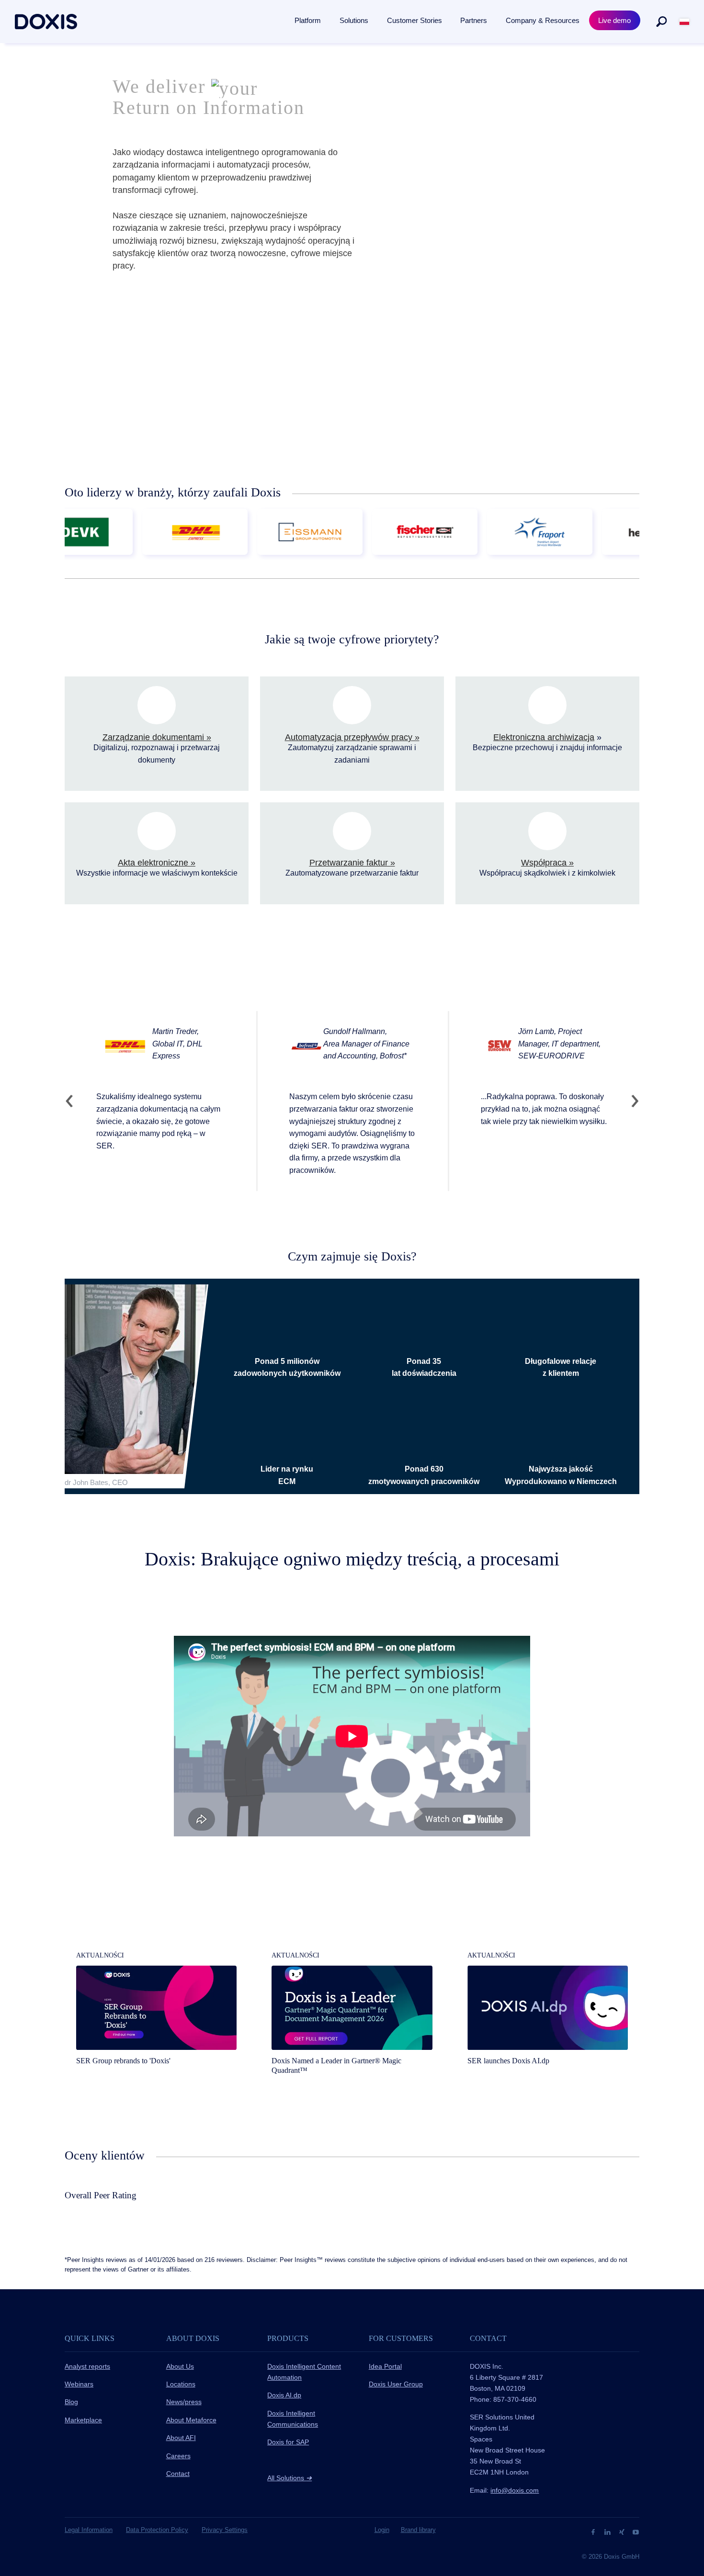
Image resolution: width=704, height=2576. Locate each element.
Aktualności (100, 1955)
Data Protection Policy (157, 2530)
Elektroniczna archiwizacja (544, 737)
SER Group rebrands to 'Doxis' (123, 2061)
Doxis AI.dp (284, 2395)
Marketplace (83, 2420)
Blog (71, 2402)
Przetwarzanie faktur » (352, 863)
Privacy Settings (225, 2530)
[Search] (661, 22)
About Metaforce (191, 2420)
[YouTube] (636, 2531)
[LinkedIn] (608, 2531)
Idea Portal (385, 2366)
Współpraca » (547, 863)
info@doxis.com (515, 2490)
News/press (184, 2402)
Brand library (418, 2530)
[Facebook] (594, 2531)
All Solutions (290, 2478)
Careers (178, 2456)
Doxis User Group (396, 2384)
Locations (181, 2384)
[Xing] (623, 2531)
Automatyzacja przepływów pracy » (352, 737)
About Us (180, 2366)
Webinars (79, 2384)
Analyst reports (87, 2366)
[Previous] (73, 1101)
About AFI (181, 2438)
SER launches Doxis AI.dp (508, 2061)
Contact (178, 2474)
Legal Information (89, 2530)
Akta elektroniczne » (157, 863)
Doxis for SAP (288, 2442)
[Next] (631, 1101)
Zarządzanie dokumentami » (157, 737)
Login (382, 2530)
